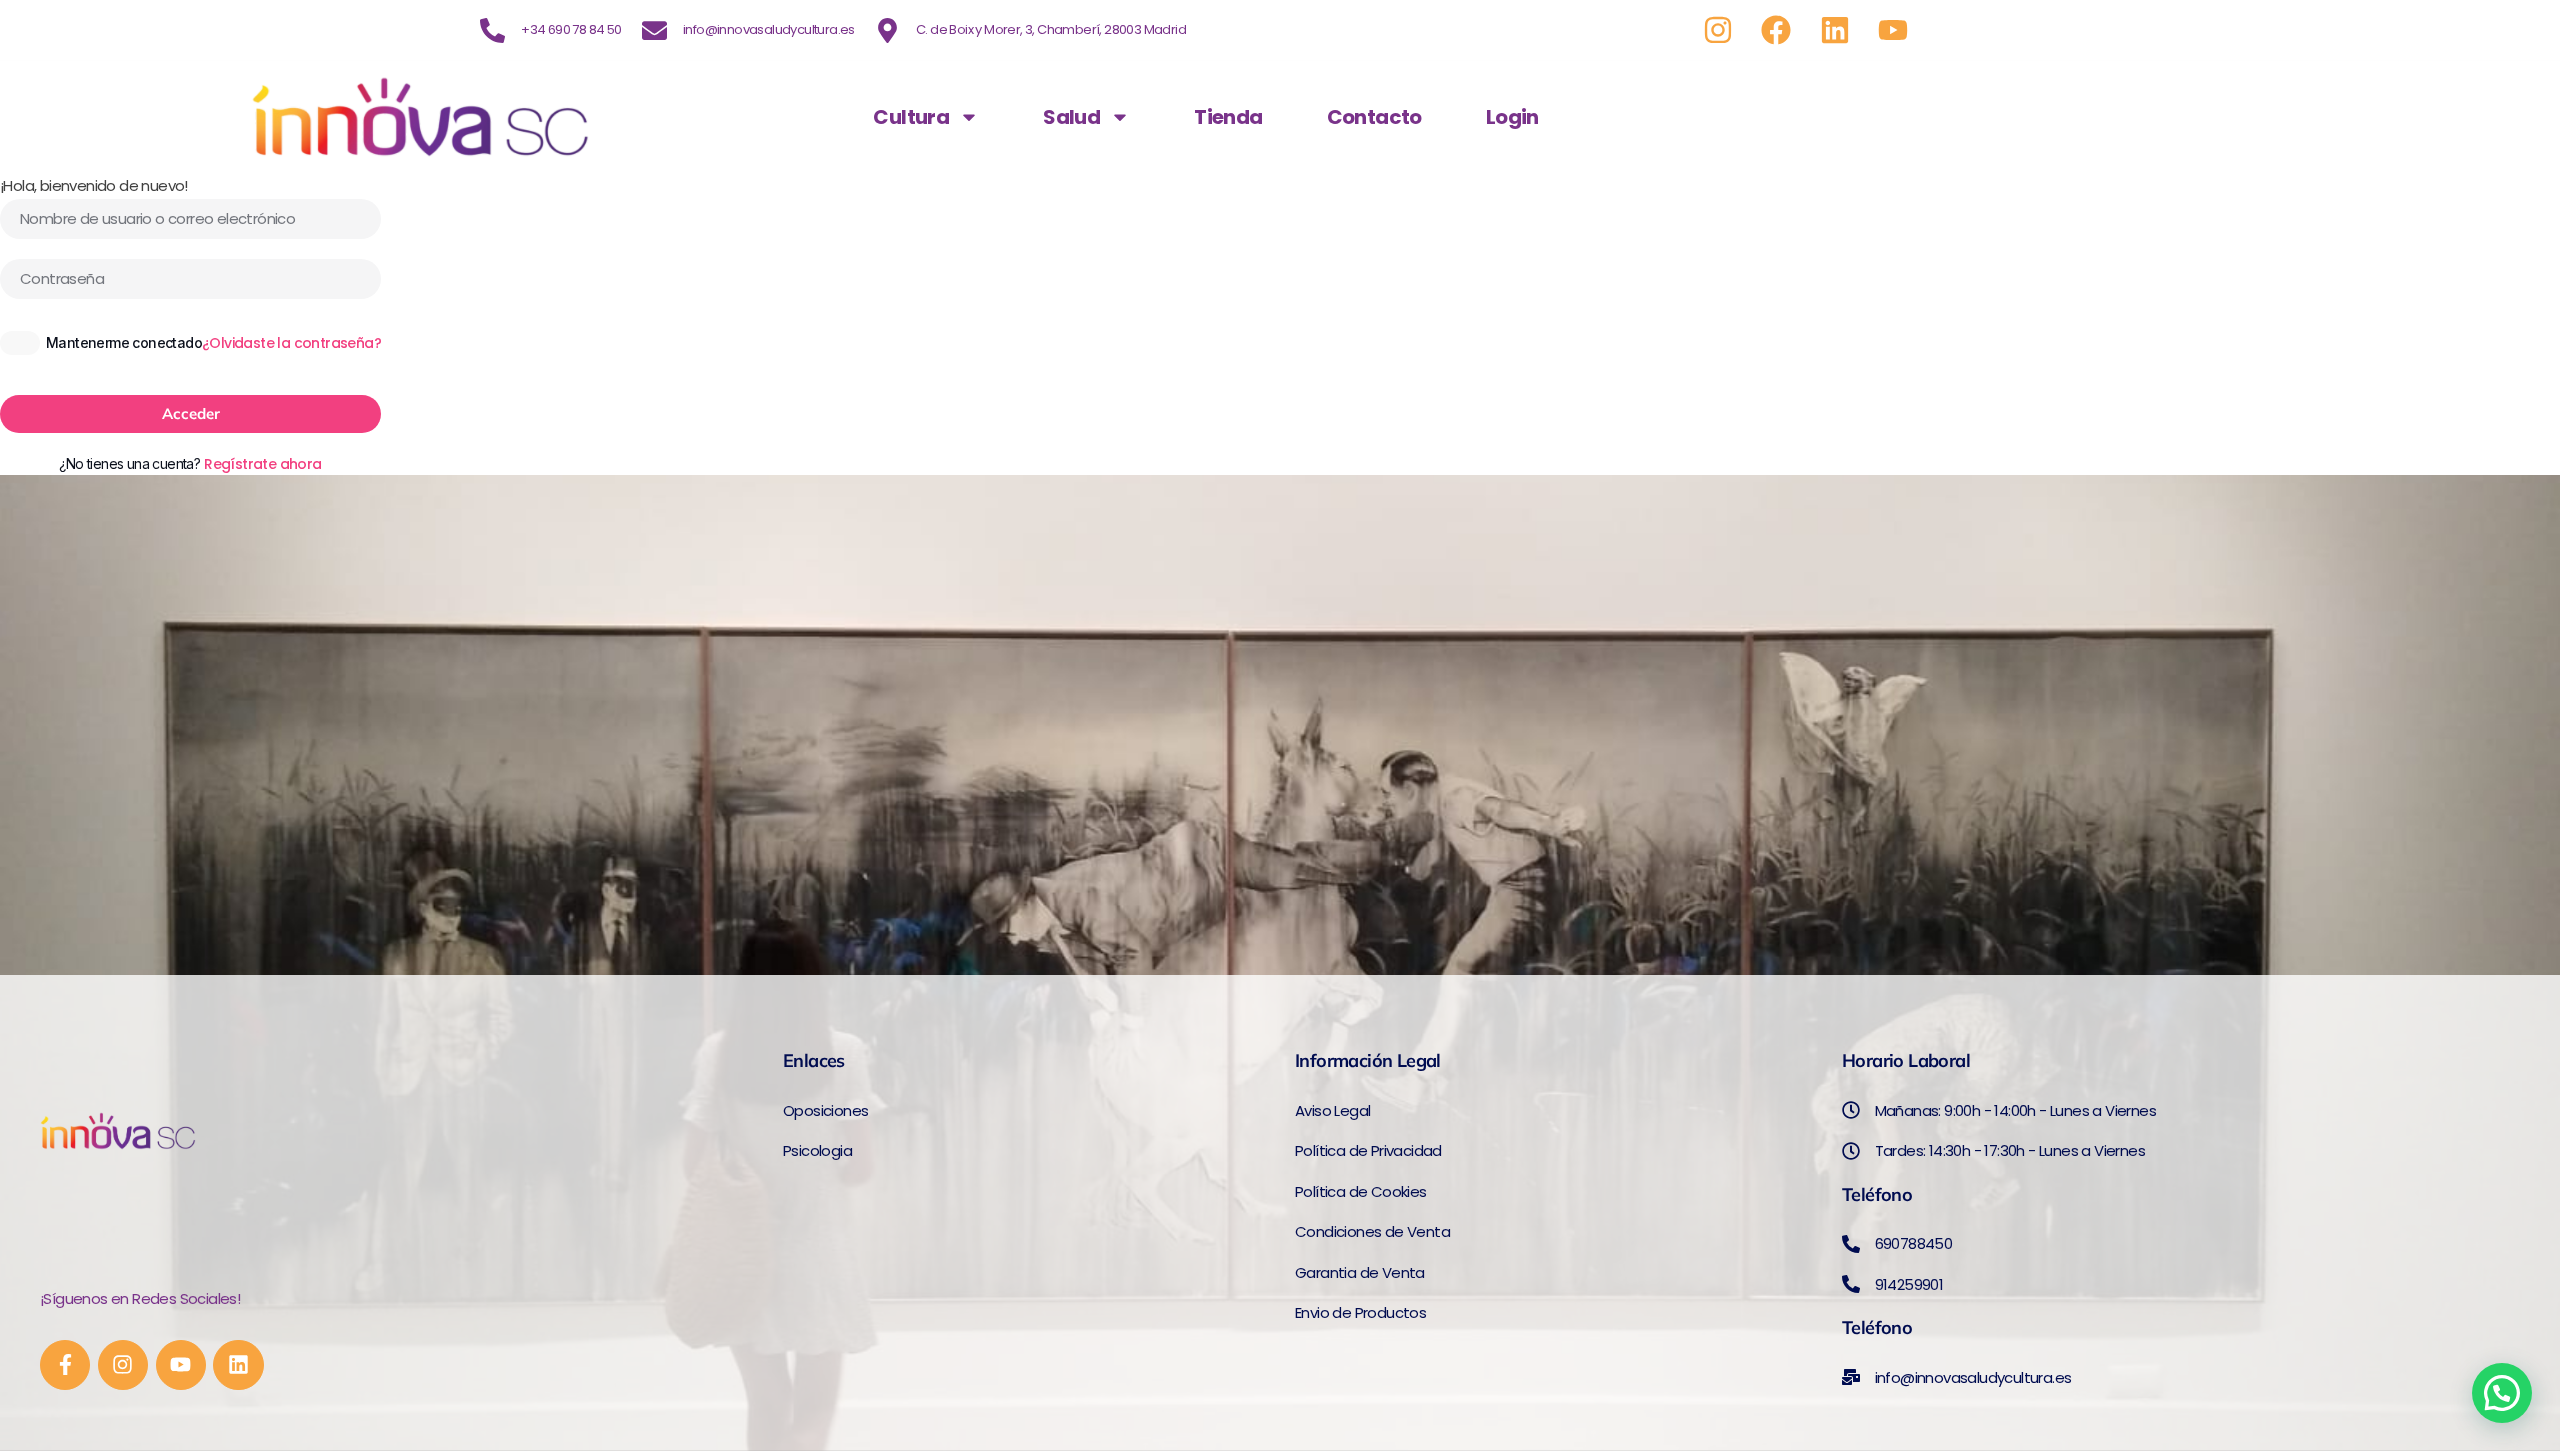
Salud (1071, 117)
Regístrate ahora (262, 464)
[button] (2502, 1393)
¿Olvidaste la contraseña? (291, 343)
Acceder (191, 413)
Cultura (911, 117)
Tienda (1228, 117)
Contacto (1374, 117)
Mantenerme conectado (124, 342)
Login (1512, 117)
